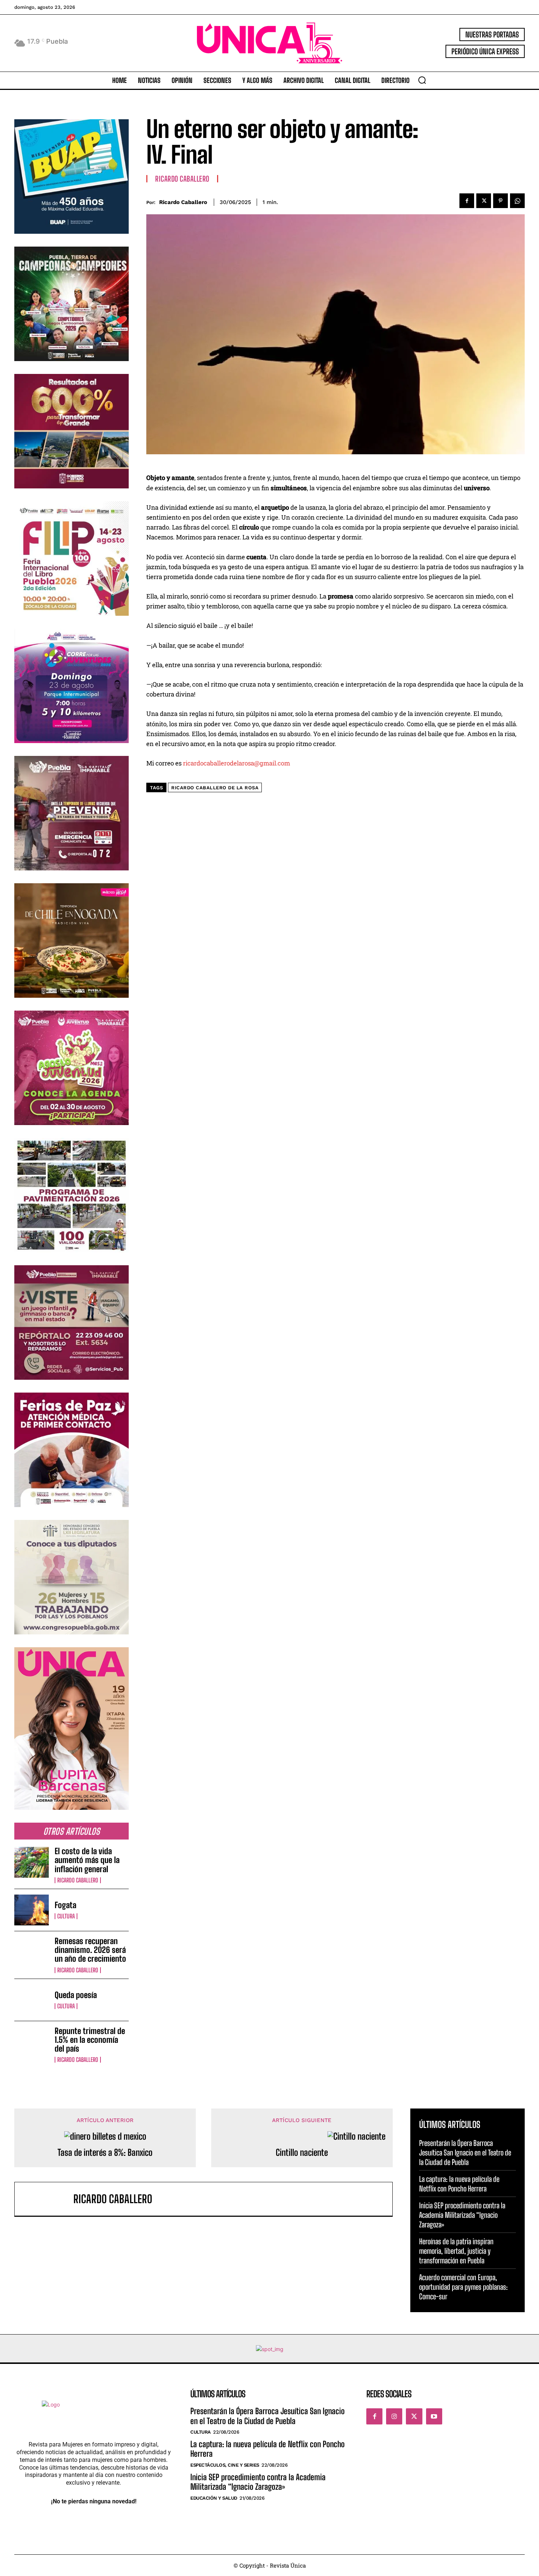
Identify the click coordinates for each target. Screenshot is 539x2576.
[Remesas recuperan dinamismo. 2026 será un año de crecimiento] (32, 1952)
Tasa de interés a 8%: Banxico (105, 2153)
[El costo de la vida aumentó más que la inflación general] (32, 1862)
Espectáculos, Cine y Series (225, 2465)
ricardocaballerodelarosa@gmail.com (236, 763)
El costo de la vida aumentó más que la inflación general (87, 1860)
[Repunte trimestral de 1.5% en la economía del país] (32, 2042)
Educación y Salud (214, 2498)
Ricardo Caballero (78, 1880)
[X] (484, 201)
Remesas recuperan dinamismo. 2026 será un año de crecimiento (90, 1950)
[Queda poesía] (32, 2000)
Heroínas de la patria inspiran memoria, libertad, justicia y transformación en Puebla (456, 2251)
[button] (422, 80)
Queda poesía (76, 1995)
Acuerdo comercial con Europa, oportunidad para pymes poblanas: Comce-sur (463, 2287)
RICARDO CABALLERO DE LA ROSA (215, 788)
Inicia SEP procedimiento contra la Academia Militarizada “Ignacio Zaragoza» (462, 2215)
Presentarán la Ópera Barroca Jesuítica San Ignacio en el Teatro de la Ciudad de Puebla (465, 2153)
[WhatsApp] (517, 201)
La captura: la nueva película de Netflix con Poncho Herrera (459, 2184)
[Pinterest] (500, 201)
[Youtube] (434, 2416)
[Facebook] (467, 201)
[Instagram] (394, 2416)
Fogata (65, 1905)
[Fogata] (32, 1910)
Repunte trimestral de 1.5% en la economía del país (90, 2040)
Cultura (66, 1916)
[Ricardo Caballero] (48, 2199)
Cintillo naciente (302, 2153)
